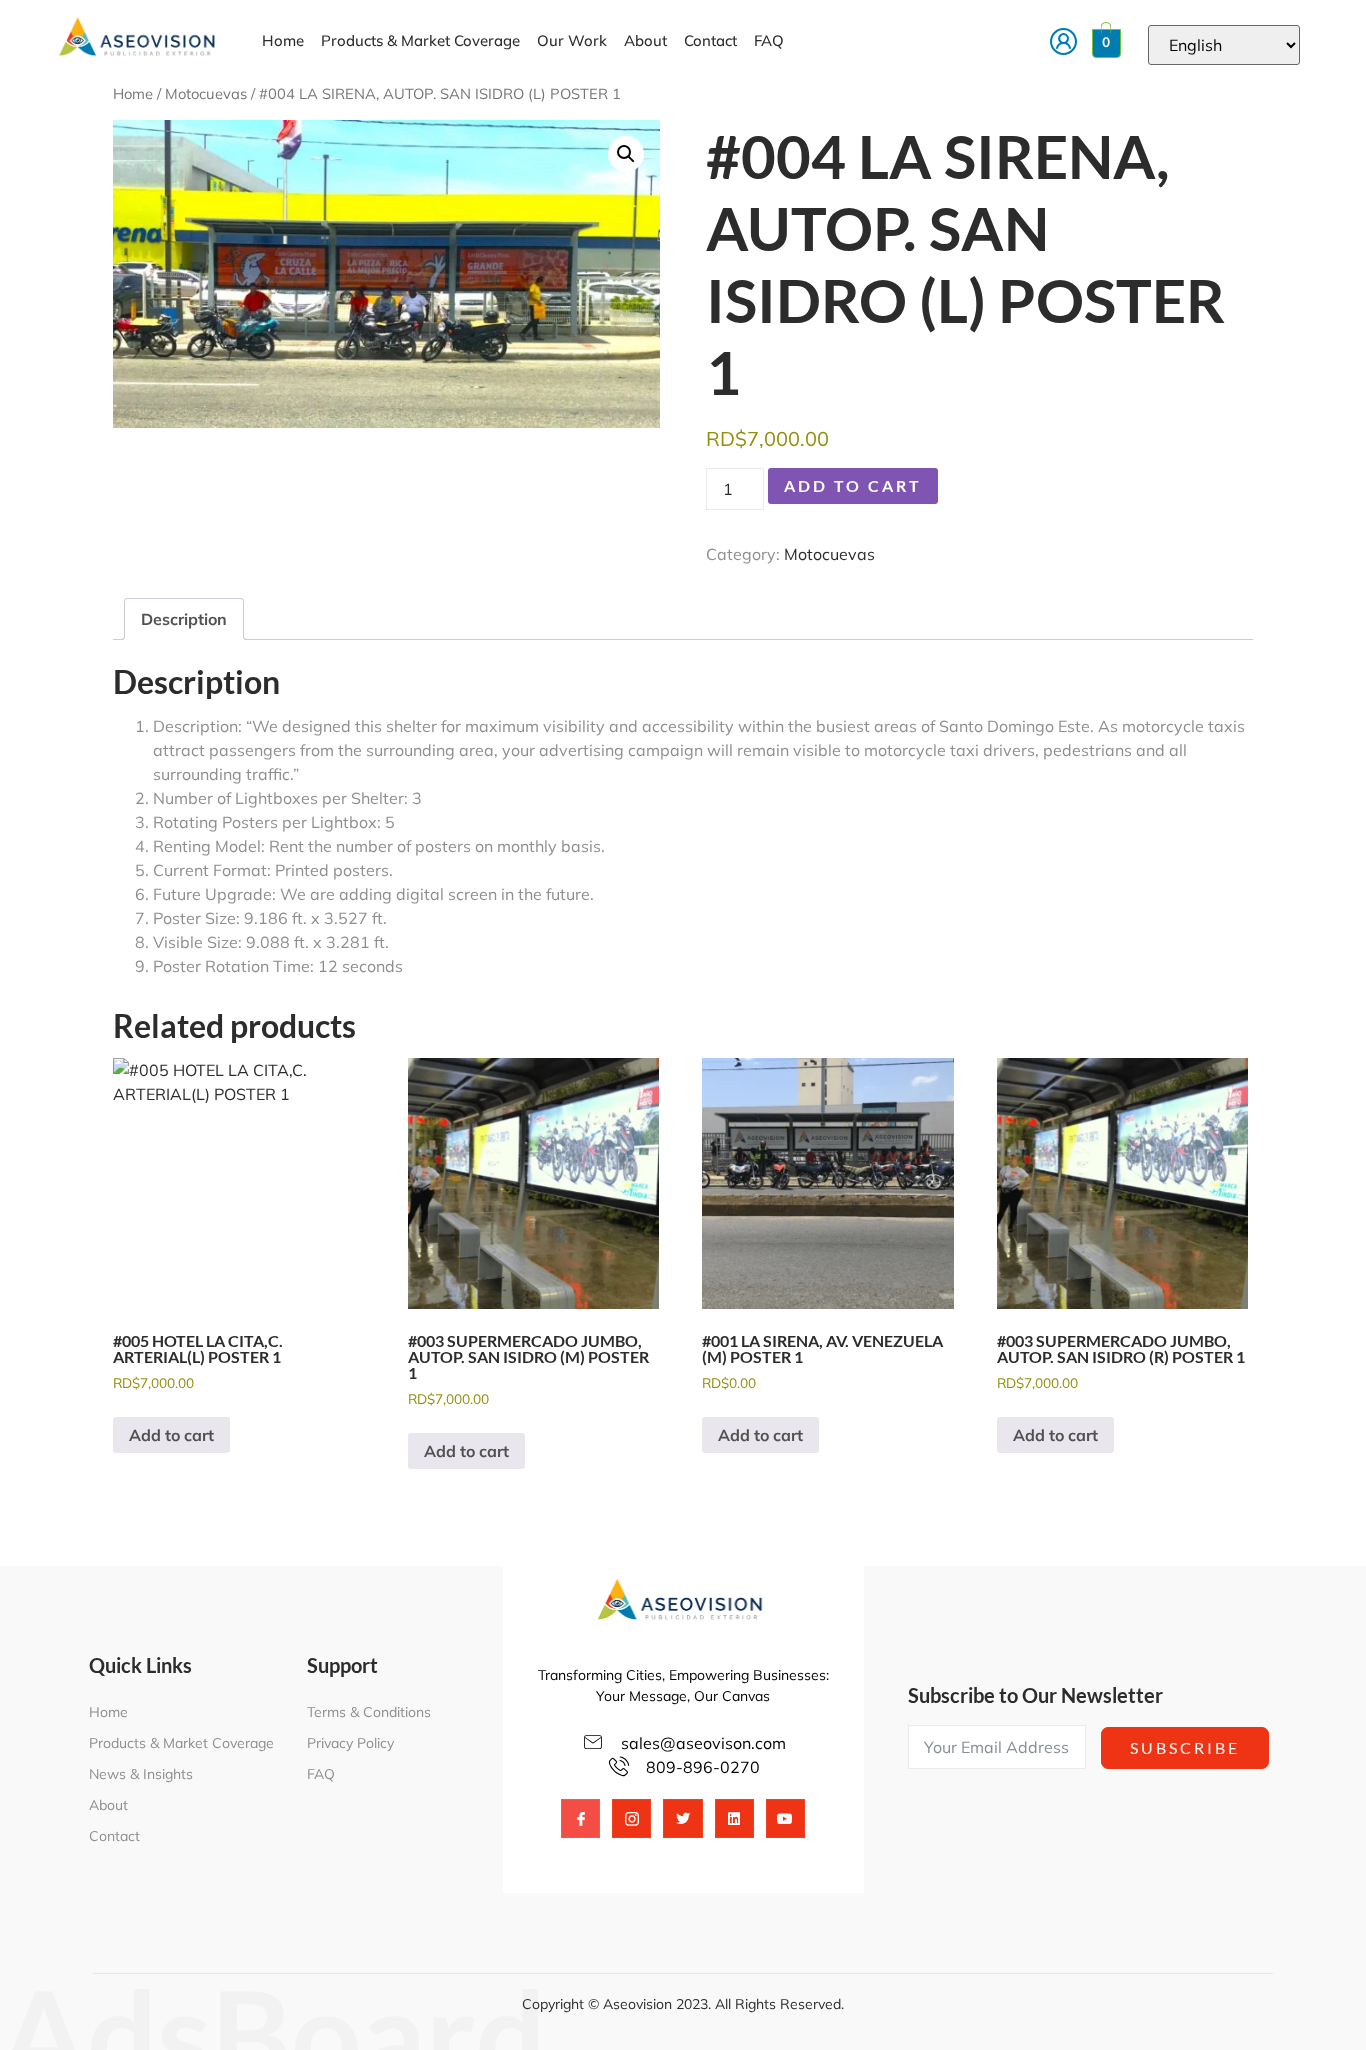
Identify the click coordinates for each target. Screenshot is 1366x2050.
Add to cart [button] (171, 1435)
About (645, 40)
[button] (626, 154)
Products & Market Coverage (420, 40)
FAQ (769, 40)
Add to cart (853, 485)
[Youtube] (785, 1818)
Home (283, 40)
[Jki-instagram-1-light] (631, 1818)
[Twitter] (682, 1818)
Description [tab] (184, 619)
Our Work (572, 40)
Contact (710, 40)
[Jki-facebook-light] (580, 1818)
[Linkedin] (734, 1818)
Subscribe (1185, 1747)
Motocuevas (206, 93)
